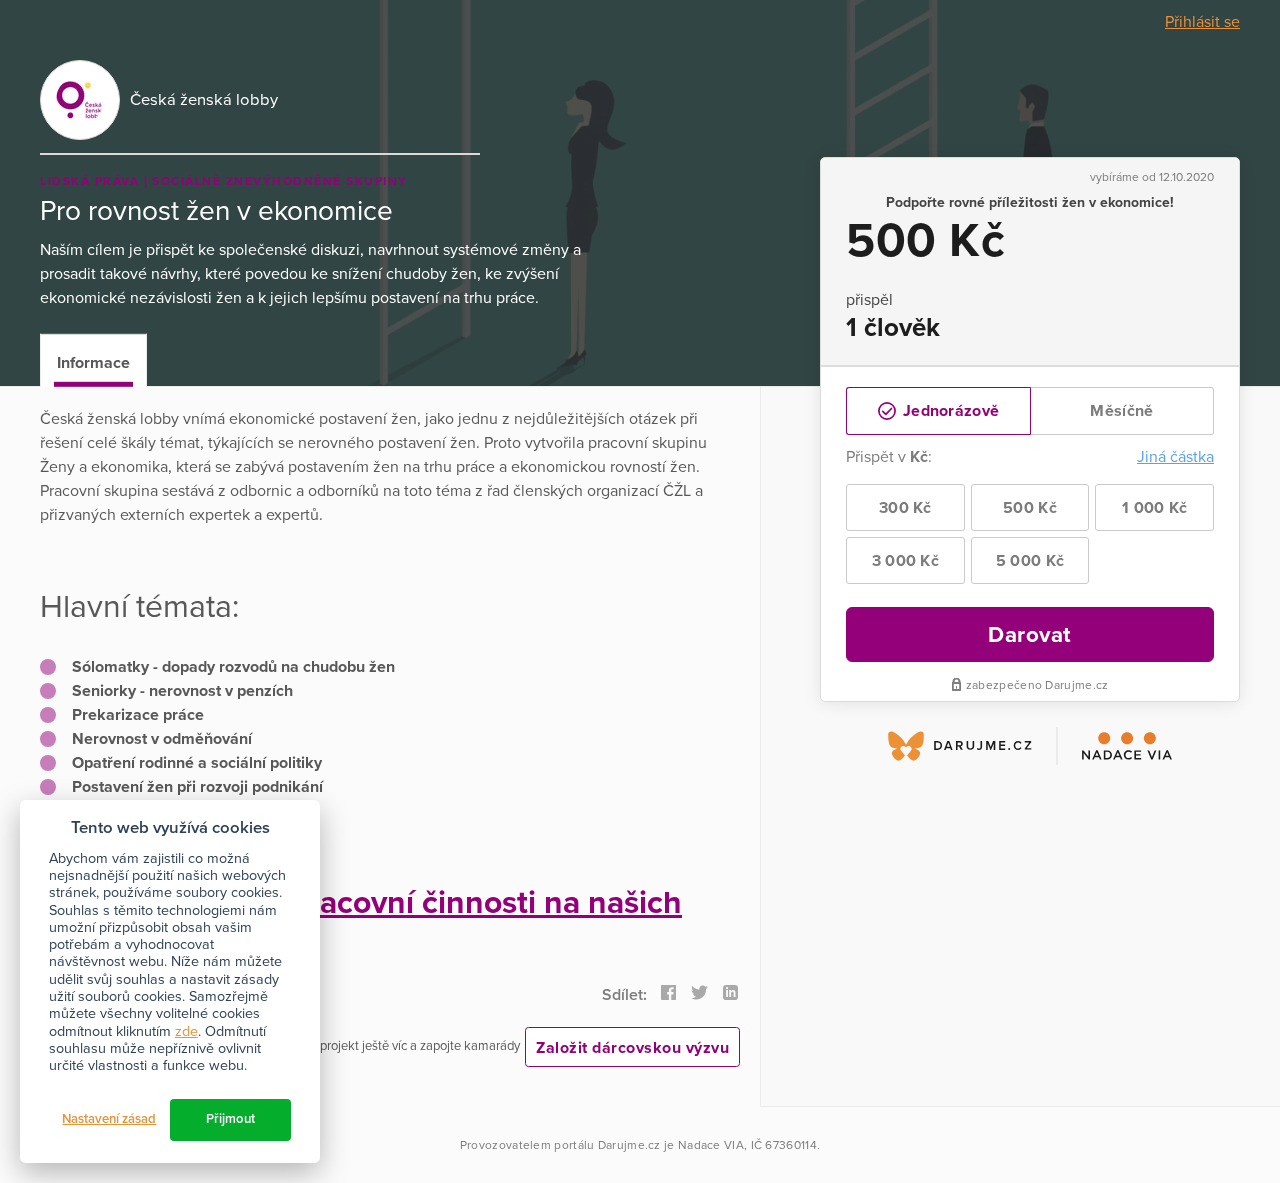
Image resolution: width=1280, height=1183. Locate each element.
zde (186, 1031)
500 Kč (1030, 508)
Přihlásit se (1202, 22)
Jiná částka (1175, 457)
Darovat (1030, 634)
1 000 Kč (1154, 508)
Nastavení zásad (109, 1119)
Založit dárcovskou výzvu (632, 1048)
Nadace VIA (711, 1145)
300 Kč (905, 508)
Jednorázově (949, 411)
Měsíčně (1121, 411)
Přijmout (230, 1119)
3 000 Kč (905, 561)
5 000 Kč (1030, 561)
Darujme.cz (629, 1145)
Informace (93, 363)
